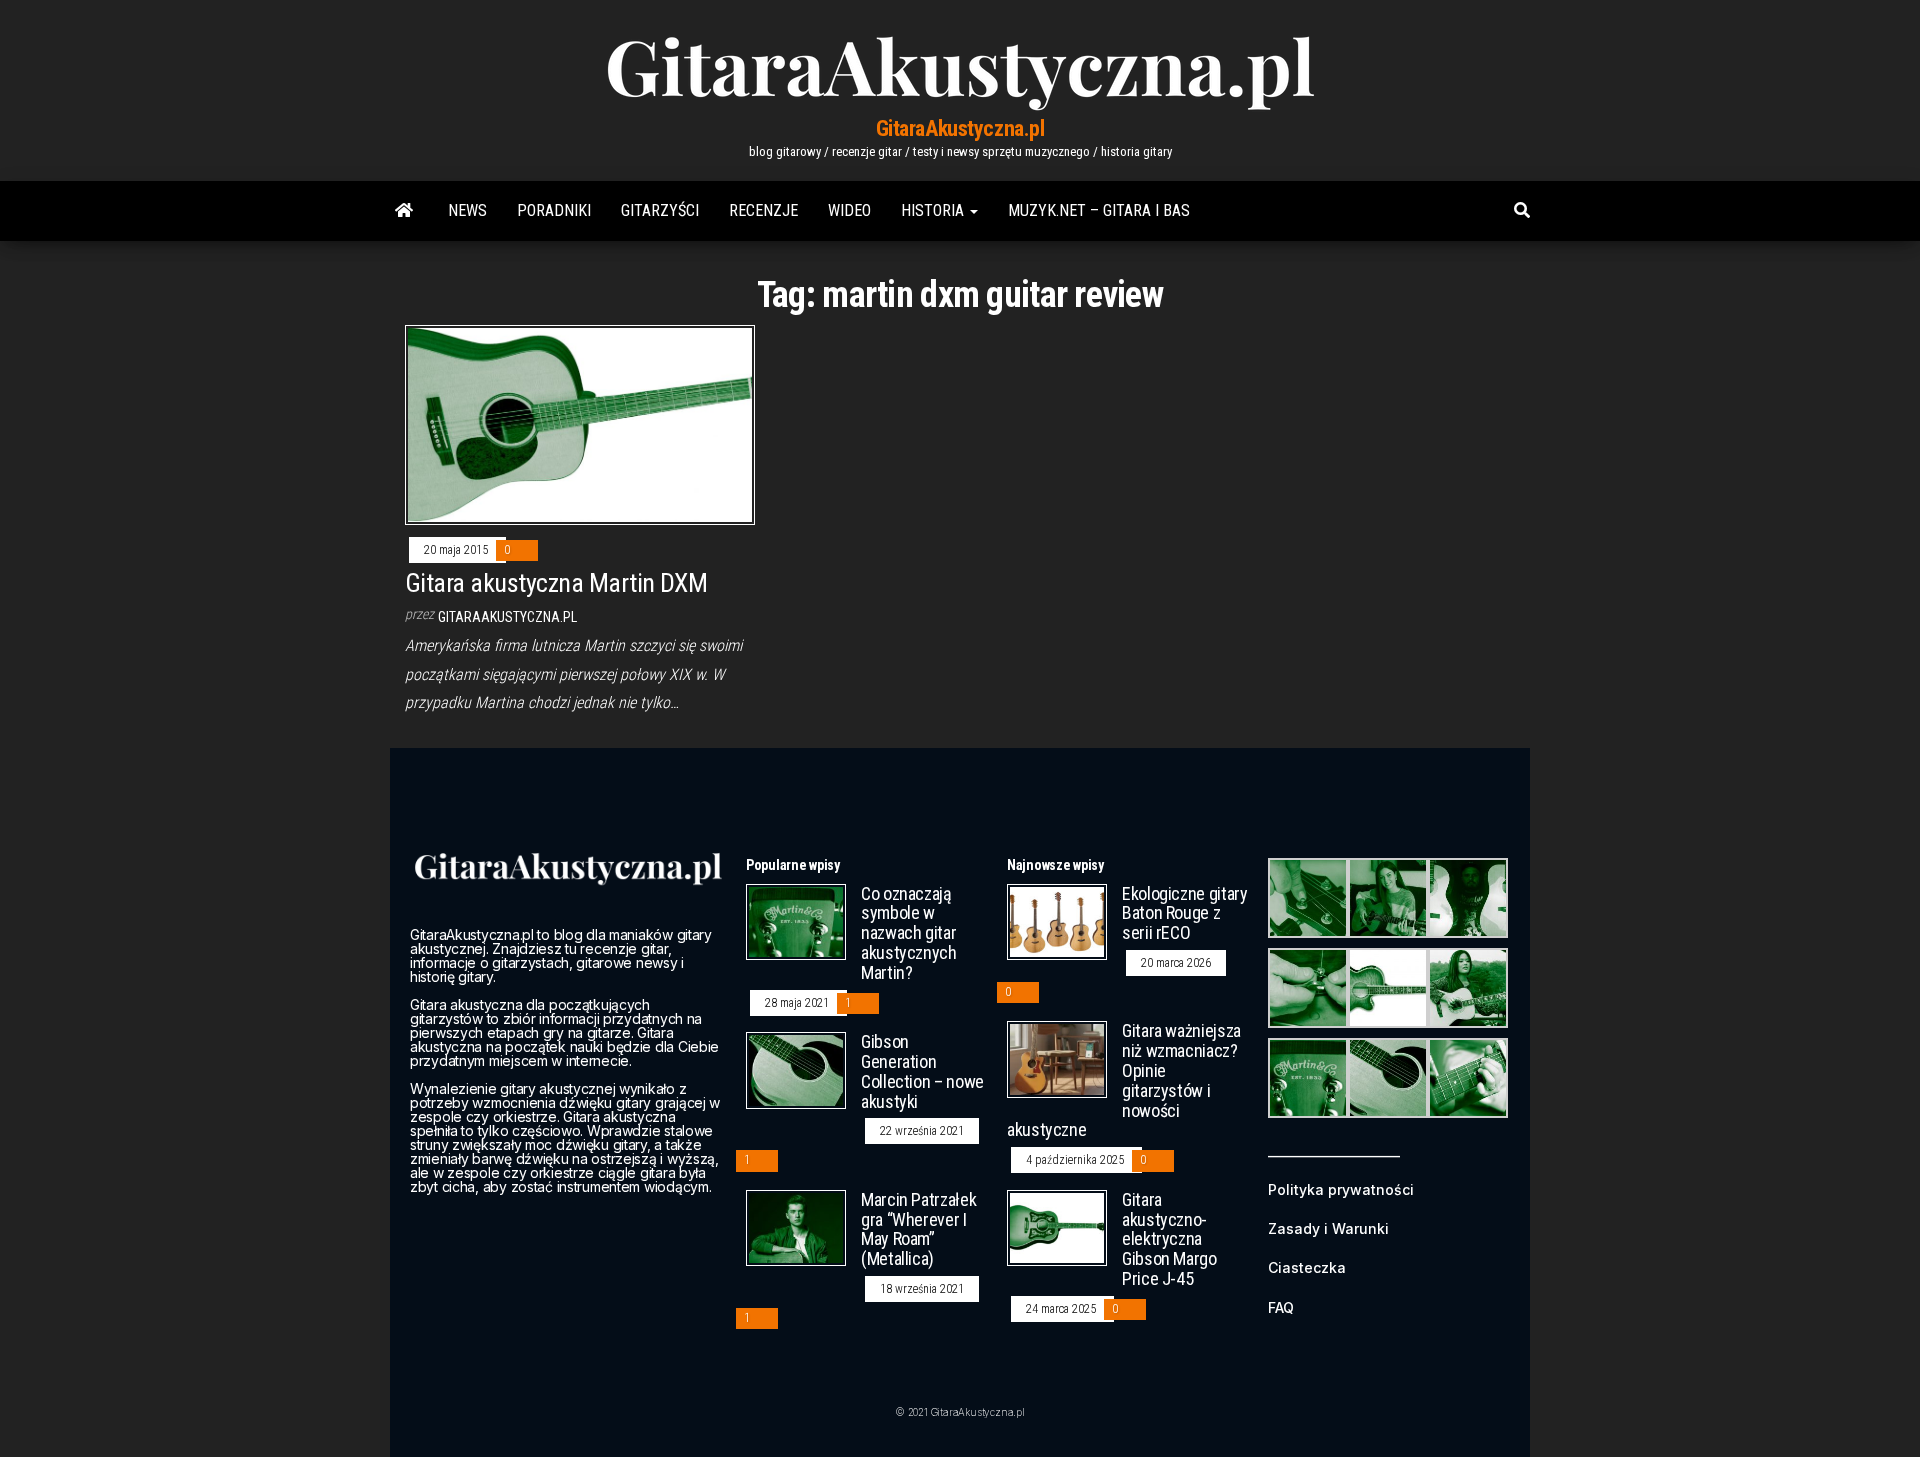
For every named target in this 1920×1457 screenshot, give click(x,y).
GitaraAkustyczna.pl (960, 128)
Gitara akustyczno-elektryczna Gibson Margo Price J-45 (1169, 1239)
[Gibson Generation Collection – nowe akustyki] (796, 1069)
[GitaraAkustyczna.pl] (404, 211)
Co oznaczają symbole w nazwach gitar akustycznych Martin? (909, 933)
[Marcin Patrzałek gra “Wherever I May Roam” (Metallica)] (796, 1226)
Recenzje (763, 210)
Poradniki (554, 210)
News (467, 210)
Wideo (849, 210)
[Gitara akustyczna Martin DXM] (580, 423)
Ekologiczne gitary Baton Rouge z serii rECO (1185, 913)
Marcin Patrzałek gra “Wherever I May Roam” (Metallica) (918, 1229)
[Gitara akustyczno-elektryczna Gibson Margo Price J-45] (1057, 1226)
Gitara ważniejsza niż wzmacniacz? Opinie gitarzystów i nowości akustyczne (1124, 1080)
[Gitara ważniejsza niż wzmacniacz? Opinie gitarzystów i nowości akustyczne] (1057, 1058)
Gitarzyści (660, 210)
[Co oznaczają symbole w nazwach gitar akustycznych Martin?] (796, 920)
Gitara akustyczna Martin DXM (556, 583)
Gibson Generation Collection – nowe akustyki (922, 1071)
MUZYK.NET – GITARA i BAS (1099, 210)
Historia (934, 210)
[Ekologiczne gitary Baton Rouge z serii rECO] (1057, 920)
